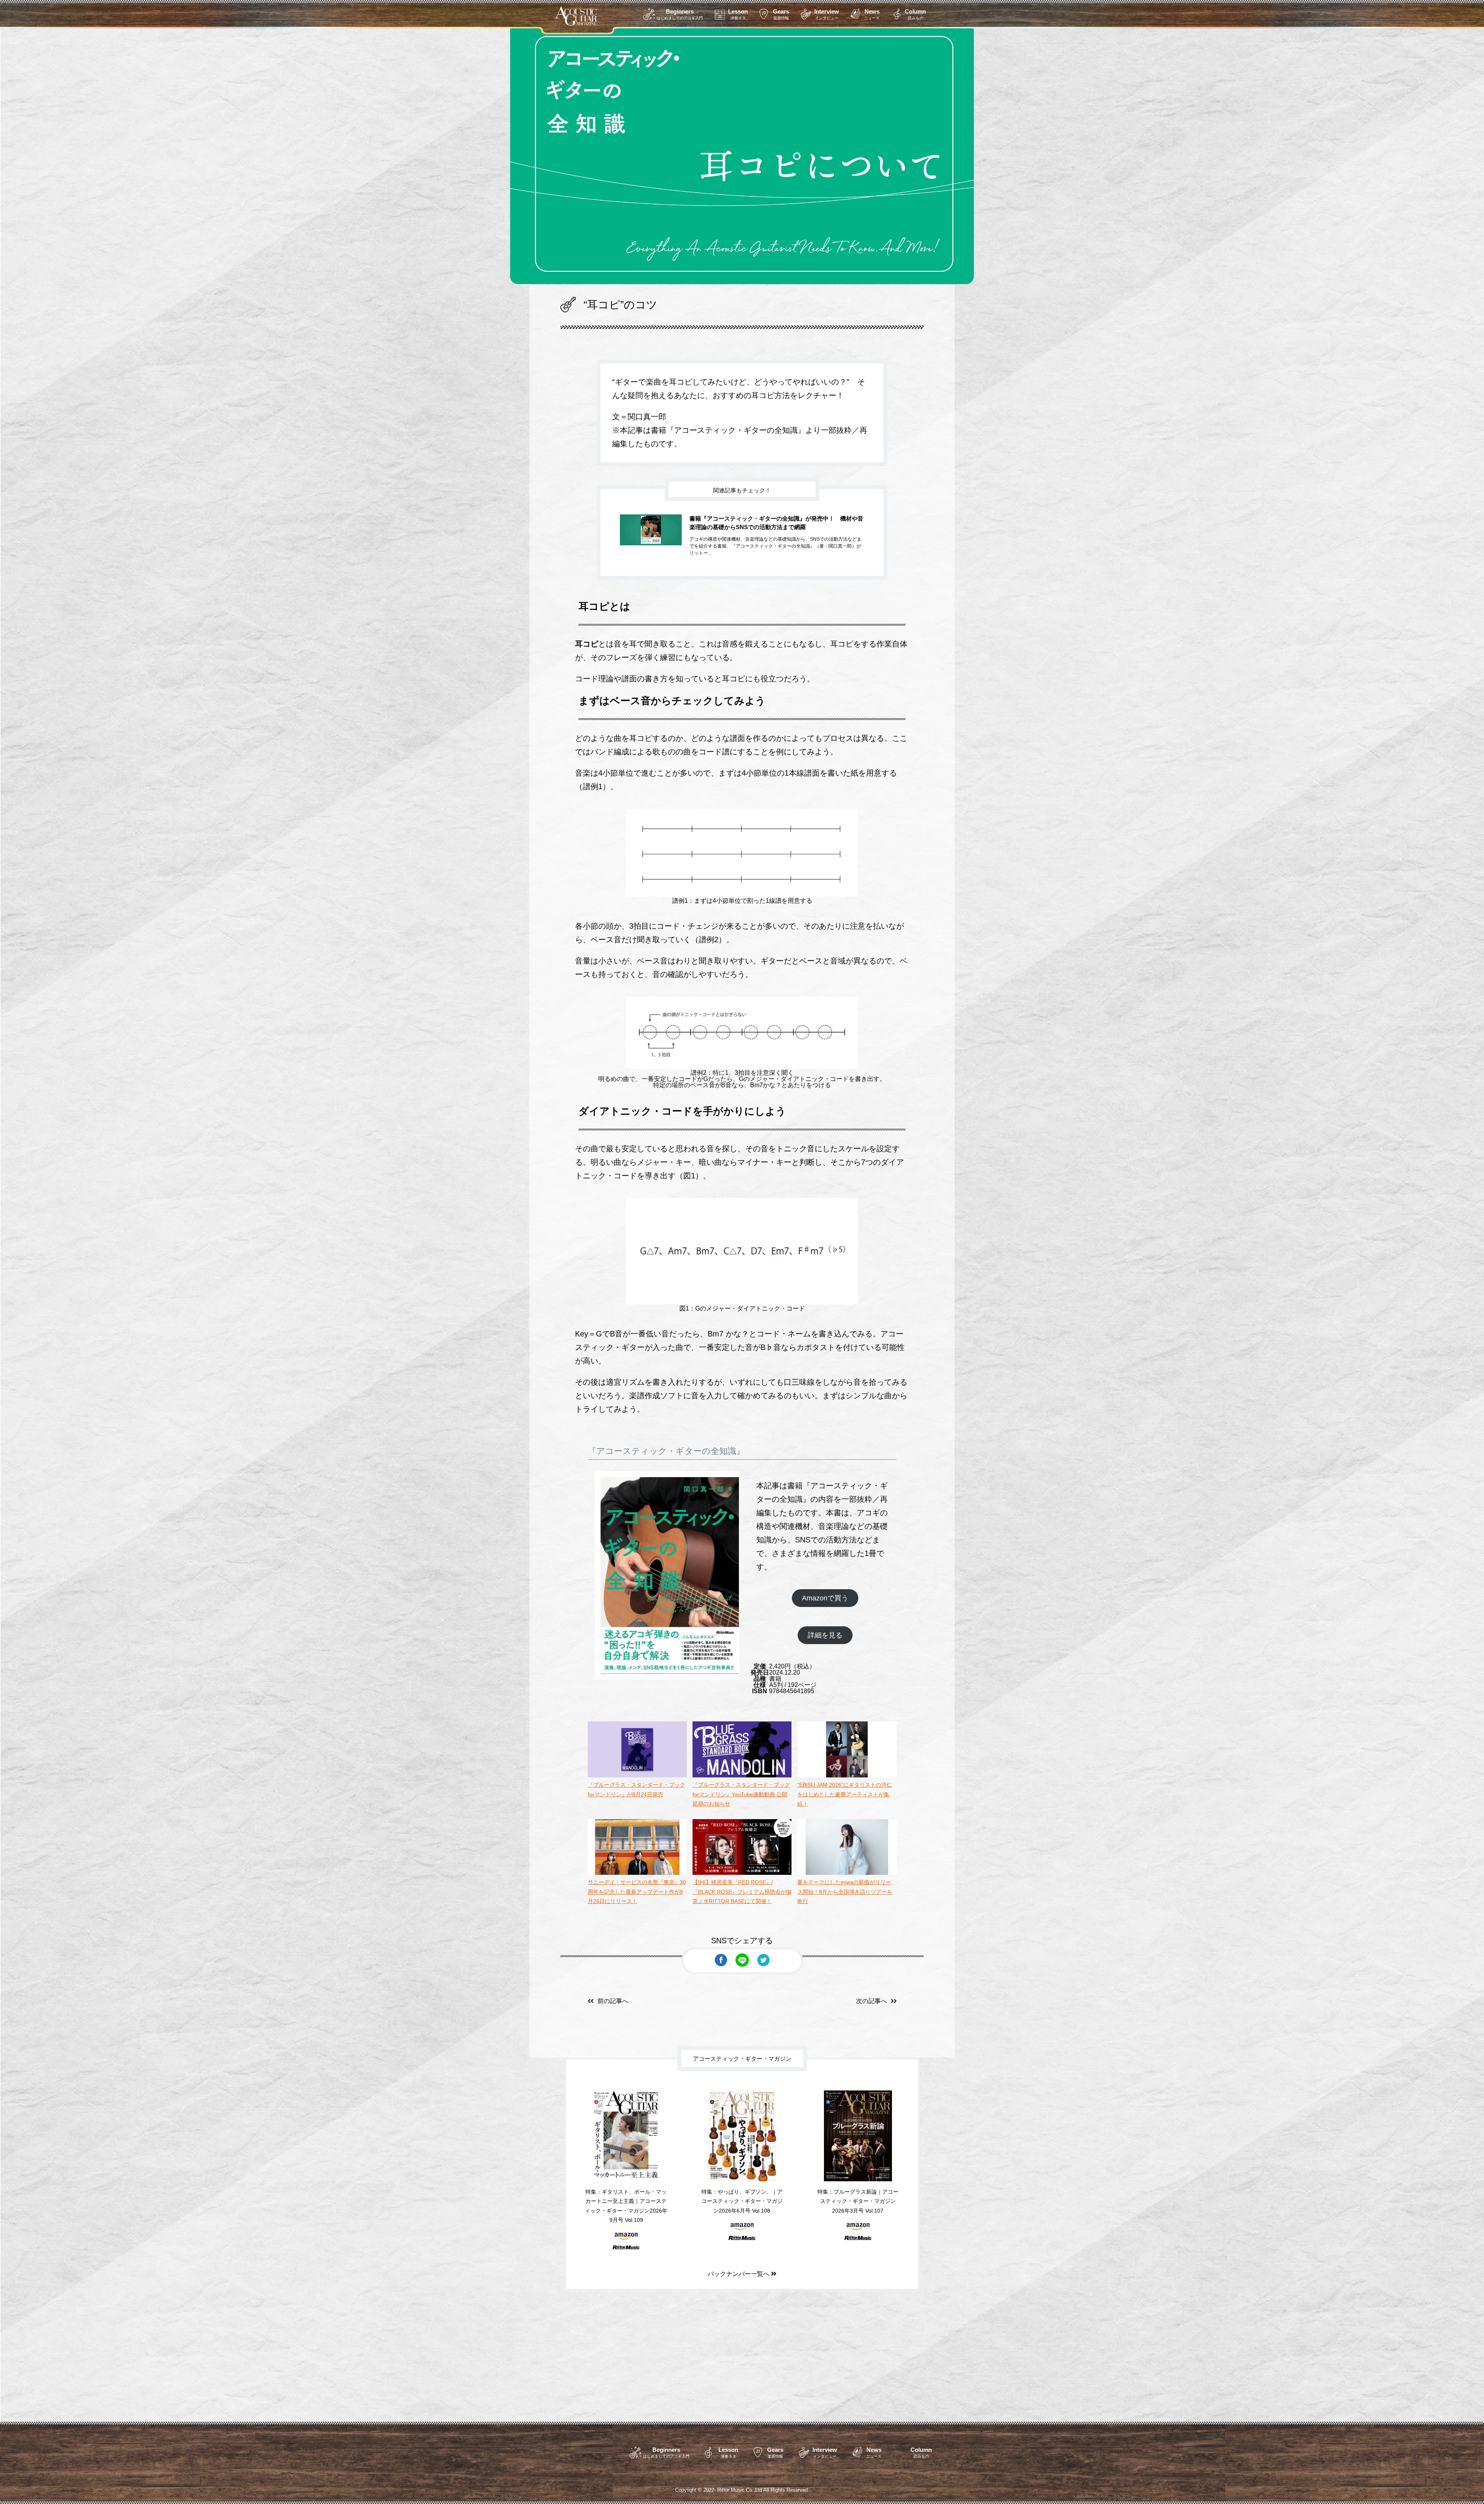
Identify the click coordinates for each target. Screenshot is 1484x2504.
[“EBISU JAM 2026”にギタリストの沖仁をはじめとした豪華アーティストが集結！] (847, 1775)
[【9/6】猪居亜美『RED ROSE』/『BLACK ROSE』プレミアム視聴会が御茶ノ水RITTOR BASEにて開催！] (742, 1873)
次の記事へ (871, 2001)
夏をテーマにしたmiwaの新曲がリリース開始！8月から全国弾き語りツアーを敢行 (845, 1892)
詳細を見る (825, 1635)
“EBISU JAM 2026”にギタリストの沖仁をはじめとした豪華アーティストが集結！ (845, 1794)
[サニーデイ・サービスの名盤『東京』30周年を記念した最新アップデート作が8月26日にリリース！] (637, 1873)
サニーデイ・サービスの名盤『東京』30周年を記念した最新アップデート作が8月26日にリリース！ (637, 1892)
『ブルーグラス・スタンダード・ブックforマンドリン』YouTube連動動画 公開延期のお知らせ (741, 1794)
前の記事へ (613, 2001)
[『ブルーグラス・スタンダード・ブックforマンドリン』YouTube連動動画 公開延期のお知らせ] (742, 1775)
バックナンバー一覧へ (739, 2274)
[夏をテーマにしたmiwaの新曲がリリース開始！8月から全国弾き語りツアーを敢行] (847, 1873)
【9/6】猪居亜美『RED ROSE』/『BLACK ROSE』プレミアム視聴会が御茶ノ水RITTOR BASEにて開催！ (742, 1892)
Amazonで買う (825, 1598)
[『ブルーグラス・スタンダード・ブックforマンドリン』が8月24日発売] (637, 1775)
